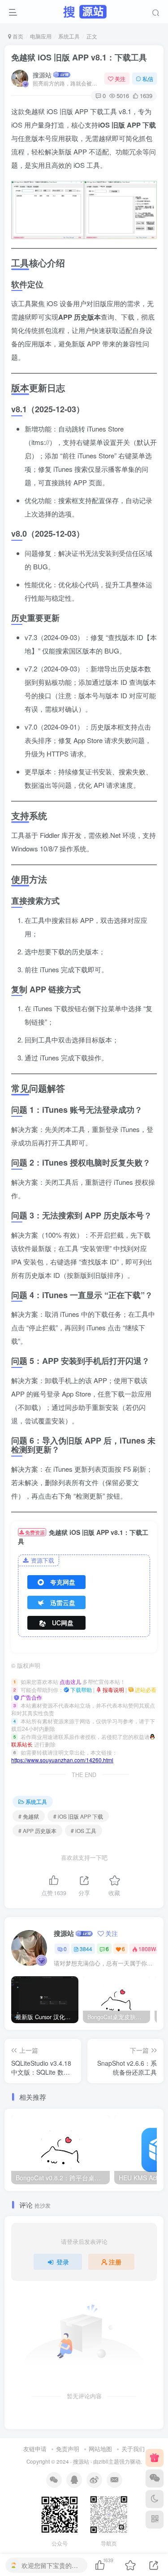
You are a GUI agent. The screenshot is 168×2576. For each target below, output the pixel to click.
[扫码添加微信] (155, 2478)
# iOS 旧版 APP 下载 (78, 1816)
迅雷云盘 (63, 1602)
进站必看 (145, 1690)
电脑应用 (41, 36)
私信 (148, 79)
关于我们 (133, 2449)
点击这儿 (70, 1681)
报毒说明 (113, 1690)
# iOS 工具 (84, 1831)
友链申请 (35, 2449)
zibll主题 (109, 2461)
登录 (63, 2262)
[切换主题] (155, 2499)
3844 (86, 1949)
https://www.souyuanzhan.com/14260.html (62, 1760)
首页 (17, 36)
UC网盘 (63, 1623)
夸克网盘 (63, 1582)
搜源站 (42, 75)
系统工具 (69, 36)
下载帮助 (80, 1690)
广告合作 (31, 1697)
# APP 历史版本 (37, 1831)
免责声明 (68, 2449)
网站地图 (100, 2449)
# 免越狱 (29, 1816)
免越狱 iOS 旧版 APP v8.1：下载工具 (79, 57)
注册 (115, 2262)
